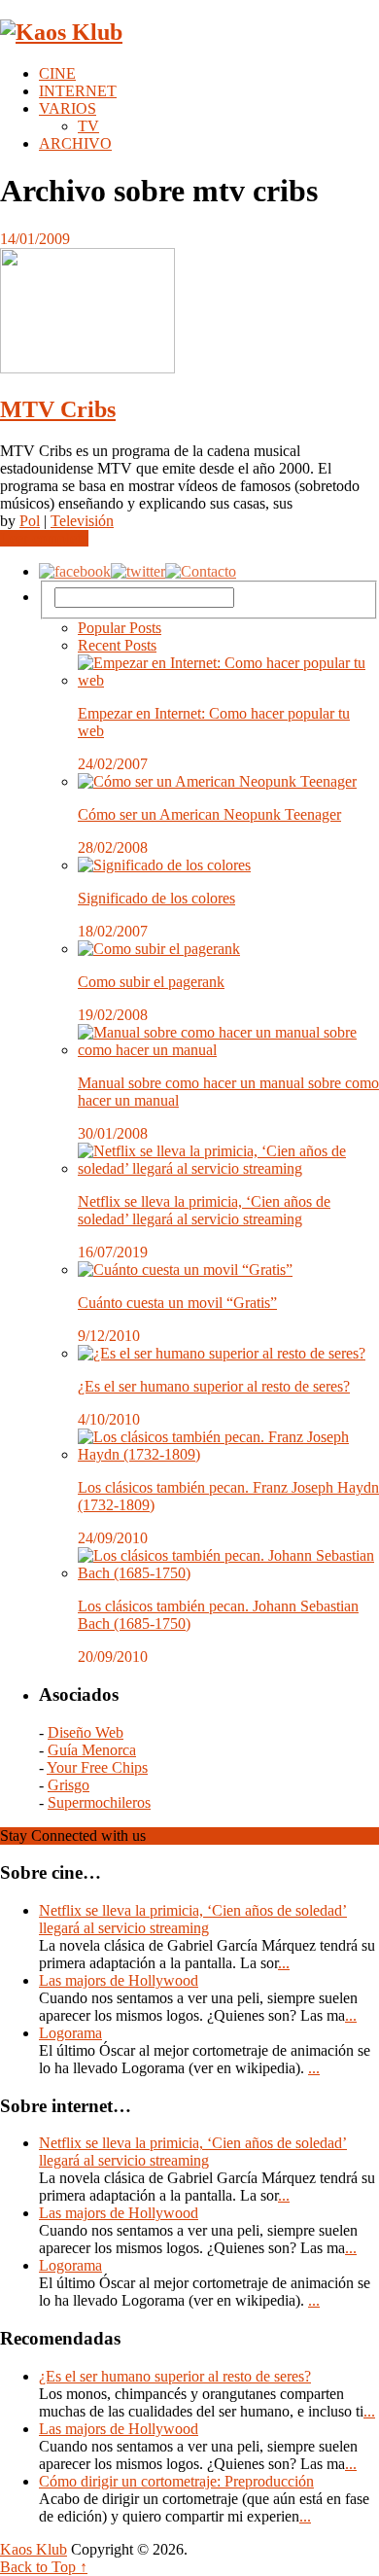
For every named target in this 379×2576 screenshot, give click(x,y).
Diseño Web (86, 1732)
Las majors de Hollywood (119, 1980)
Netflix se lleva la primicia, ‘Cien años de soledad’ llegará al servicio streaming (204, 1210)
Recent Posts (117, 645)
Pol (30, 521)
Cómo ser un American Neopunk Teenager (209, 814)
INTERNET (78, 91)
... (284, 1963)
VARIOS (68, 108)
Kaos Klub (34, 2549)
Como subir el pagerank (151, 982)
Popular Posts (120, 628)
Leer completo (44, 538)
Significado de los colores (156, 898)
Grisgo (69, 1785)
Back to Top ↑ (44, 2567)
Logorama (70, 2033)
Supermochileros (99, 1802)
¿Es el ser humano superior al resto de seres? (214, 1386)
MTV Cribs (58, 409)
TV (88, 126)
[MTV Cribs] (189, 313)
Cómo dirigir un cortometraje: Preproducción (176, 2481)
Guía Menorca (92, 1750)
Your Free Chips (97, 1767)
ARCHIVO (75, 143)
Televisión (82, 521)
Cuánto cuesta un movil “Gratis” (177, 1303)
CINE (57, 73)
